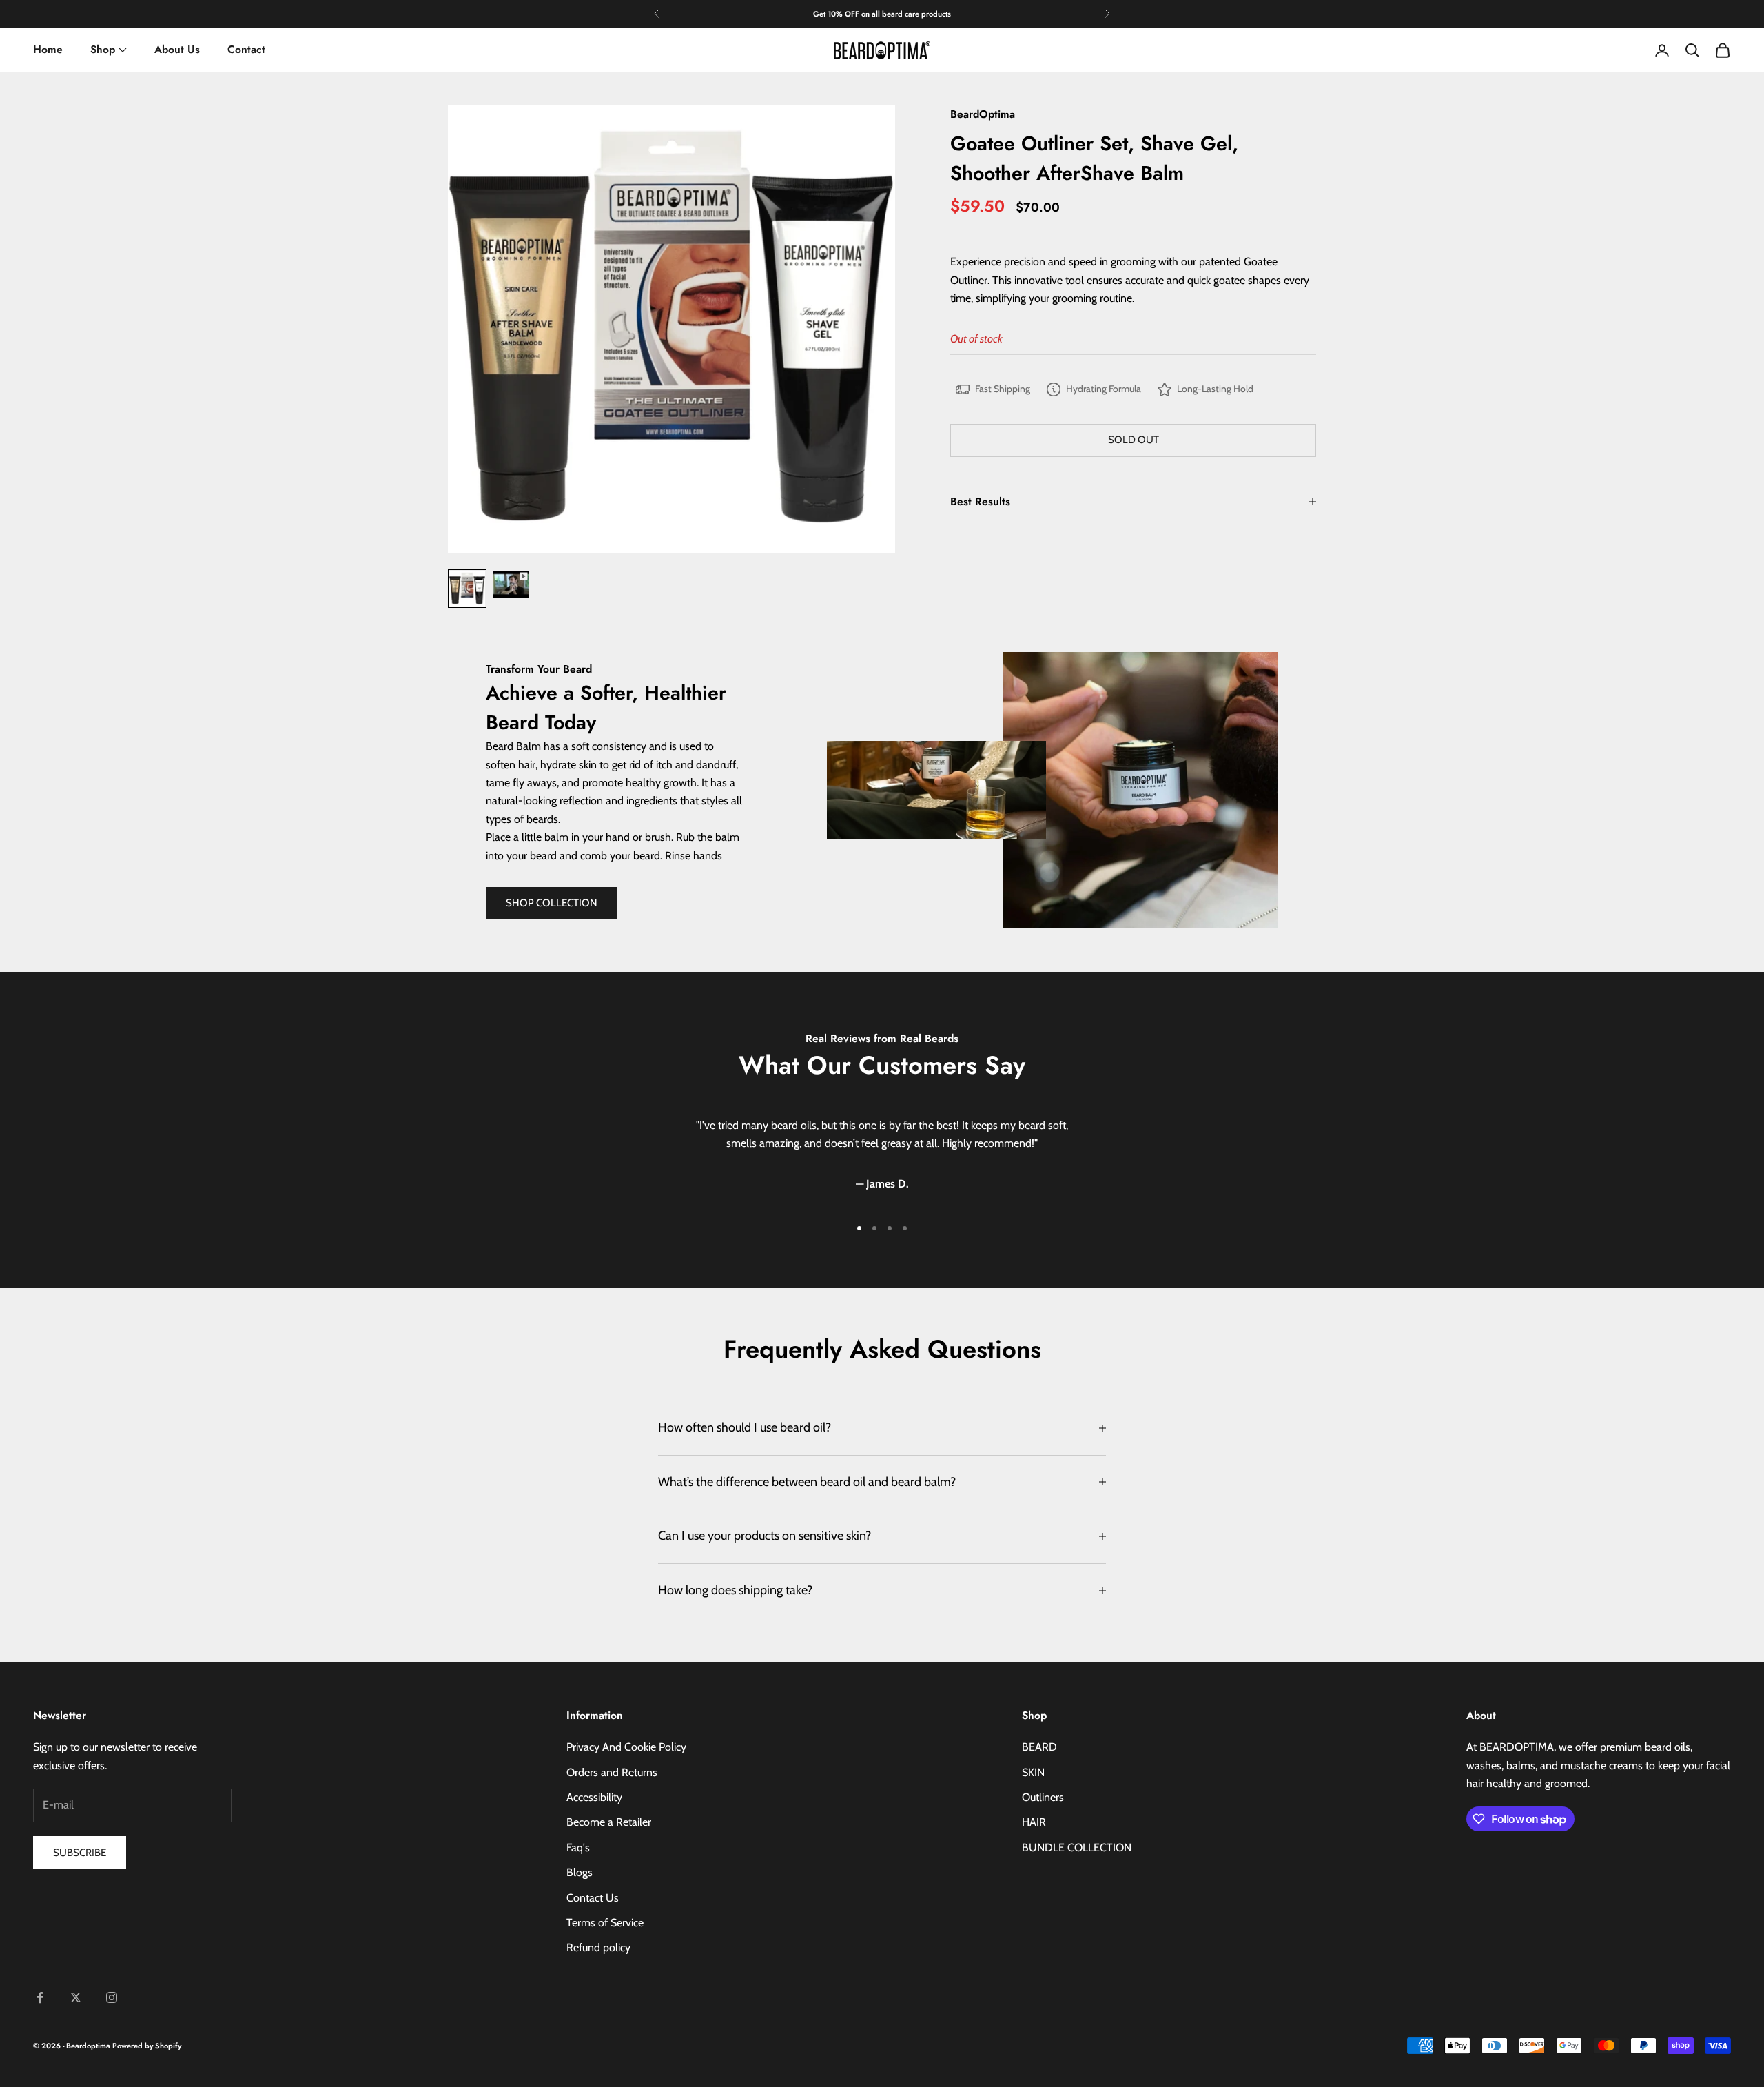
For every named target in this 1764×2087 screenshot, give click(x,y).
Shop (103, 49)
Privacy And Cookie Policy (626, 1747)
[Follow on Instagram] (112, 1997)
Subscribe (80, 1853)
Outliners (1043, 1797)
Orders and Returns (612, 1772)
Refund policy (598, 1947)
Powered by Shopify (147, 2046)
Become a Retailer (609, 1822)
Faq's (578, 1847)
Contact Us (593, 1898)
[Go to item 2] (511, 584)
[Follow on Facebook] (40, 1997)
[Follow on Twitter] (76, 1997)
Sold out (1134, 440)
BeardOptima (983, 114)
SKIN (1033, 1772)
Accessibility (594, 1797)
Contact (246, 49)
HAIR (1034, 1822)
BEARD (1039, 1747)
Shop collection (552, 903)
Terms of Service (605, 1923)
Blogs (580, 1872)
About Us (177, 49)
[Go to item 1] (467, 589)
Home (48, 49)
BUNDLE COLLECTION (1077, 1847)
